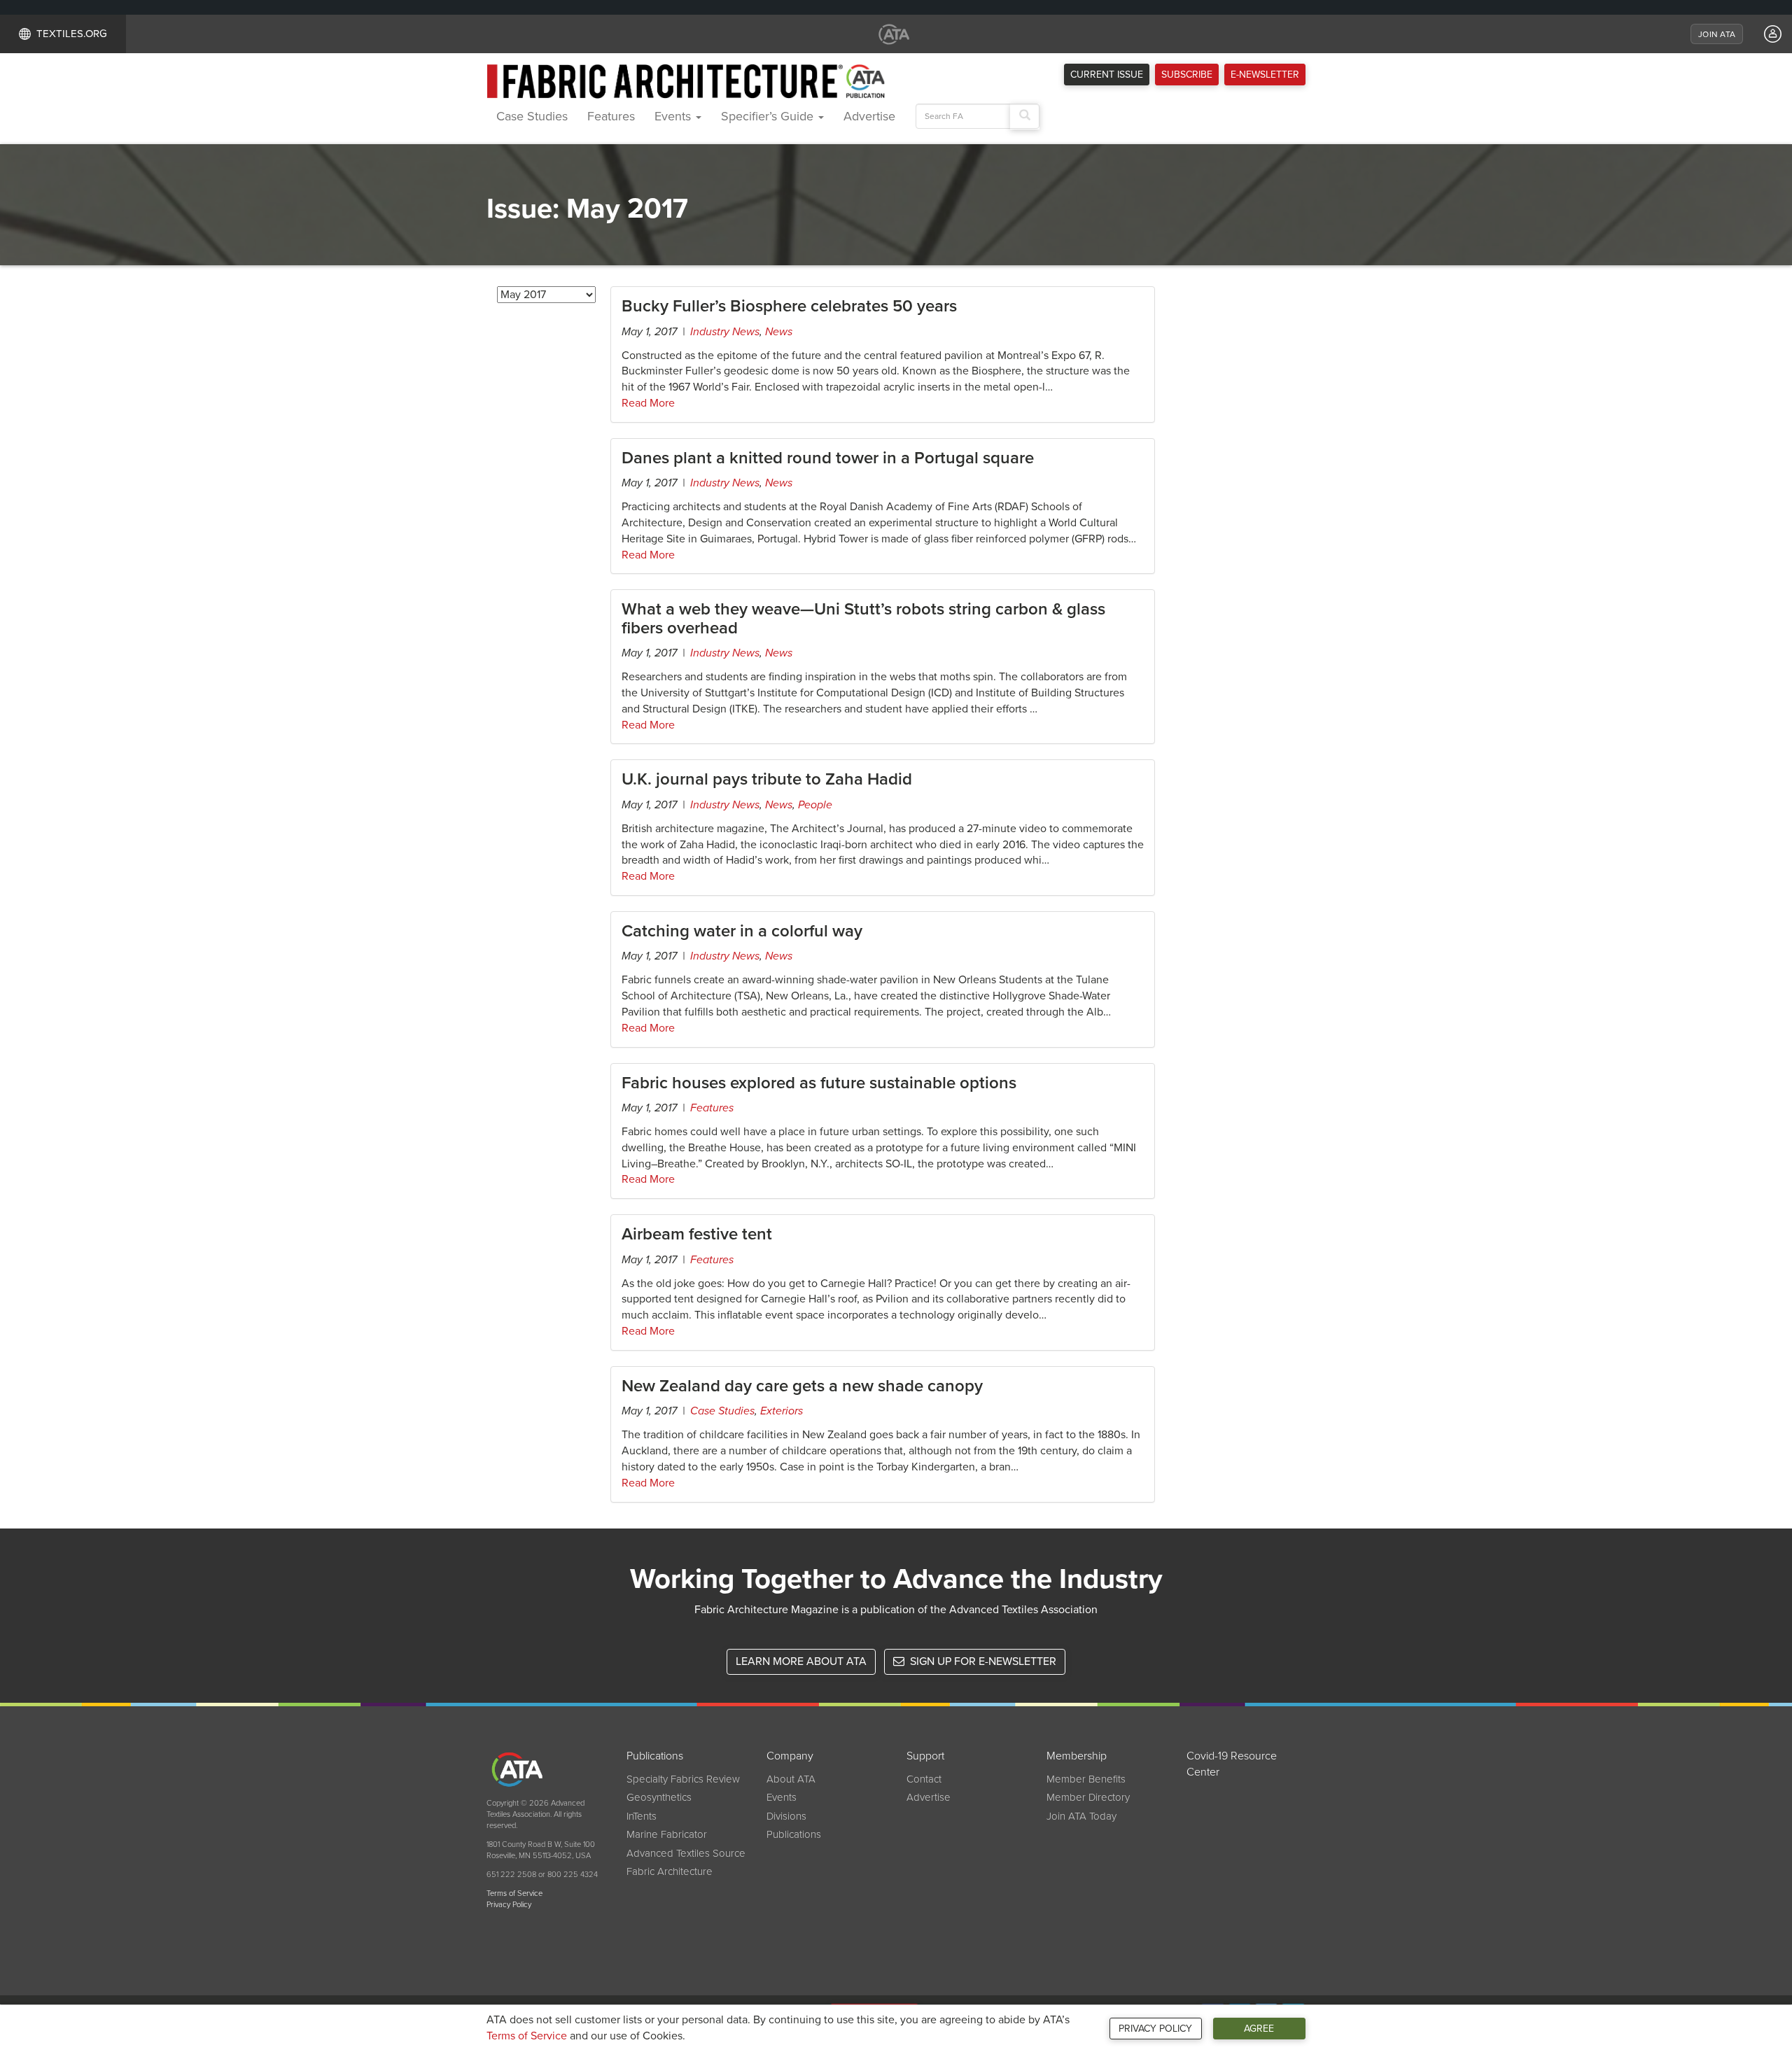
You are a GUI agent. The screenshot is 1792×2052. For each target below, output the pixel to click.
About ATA (791, 1779)
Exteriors (782, 1411)
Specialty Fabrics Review (683, 1779)
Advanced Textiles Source (686, 1853)
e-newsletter (1265, 75)
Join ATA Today (1081, 1816)
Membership (1077, 1756)
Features (611, 116)
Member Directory (1088, 1797)
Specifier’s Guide (769, 116)
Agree (1259, 2029)
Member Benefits (1086, 1779)
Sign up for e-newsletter (982, 1661)
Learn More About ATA (801, 1661)
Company (790, 1756)
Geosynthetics (659, 1797)
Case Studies (532, 116)
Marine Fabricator (667, 1834)
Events (674, 116)
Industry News (725, 332)
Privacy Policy (1155, 2029)
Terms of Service (527, 2036)
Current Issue (1107, 75)
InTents (642, 1816)
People (815, 805)
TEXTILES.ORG (72, 34)
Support (925, 1756)
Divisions (786, 1816)
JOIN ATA (1717, 34)
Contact (924, 1779)
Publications (655, 1756)
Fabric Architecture (670, 1871)
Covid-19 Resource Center (1232, 1764)
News (779, 332)
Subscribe (1187, 75)
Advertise (869, 116)
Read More (648, 403)
